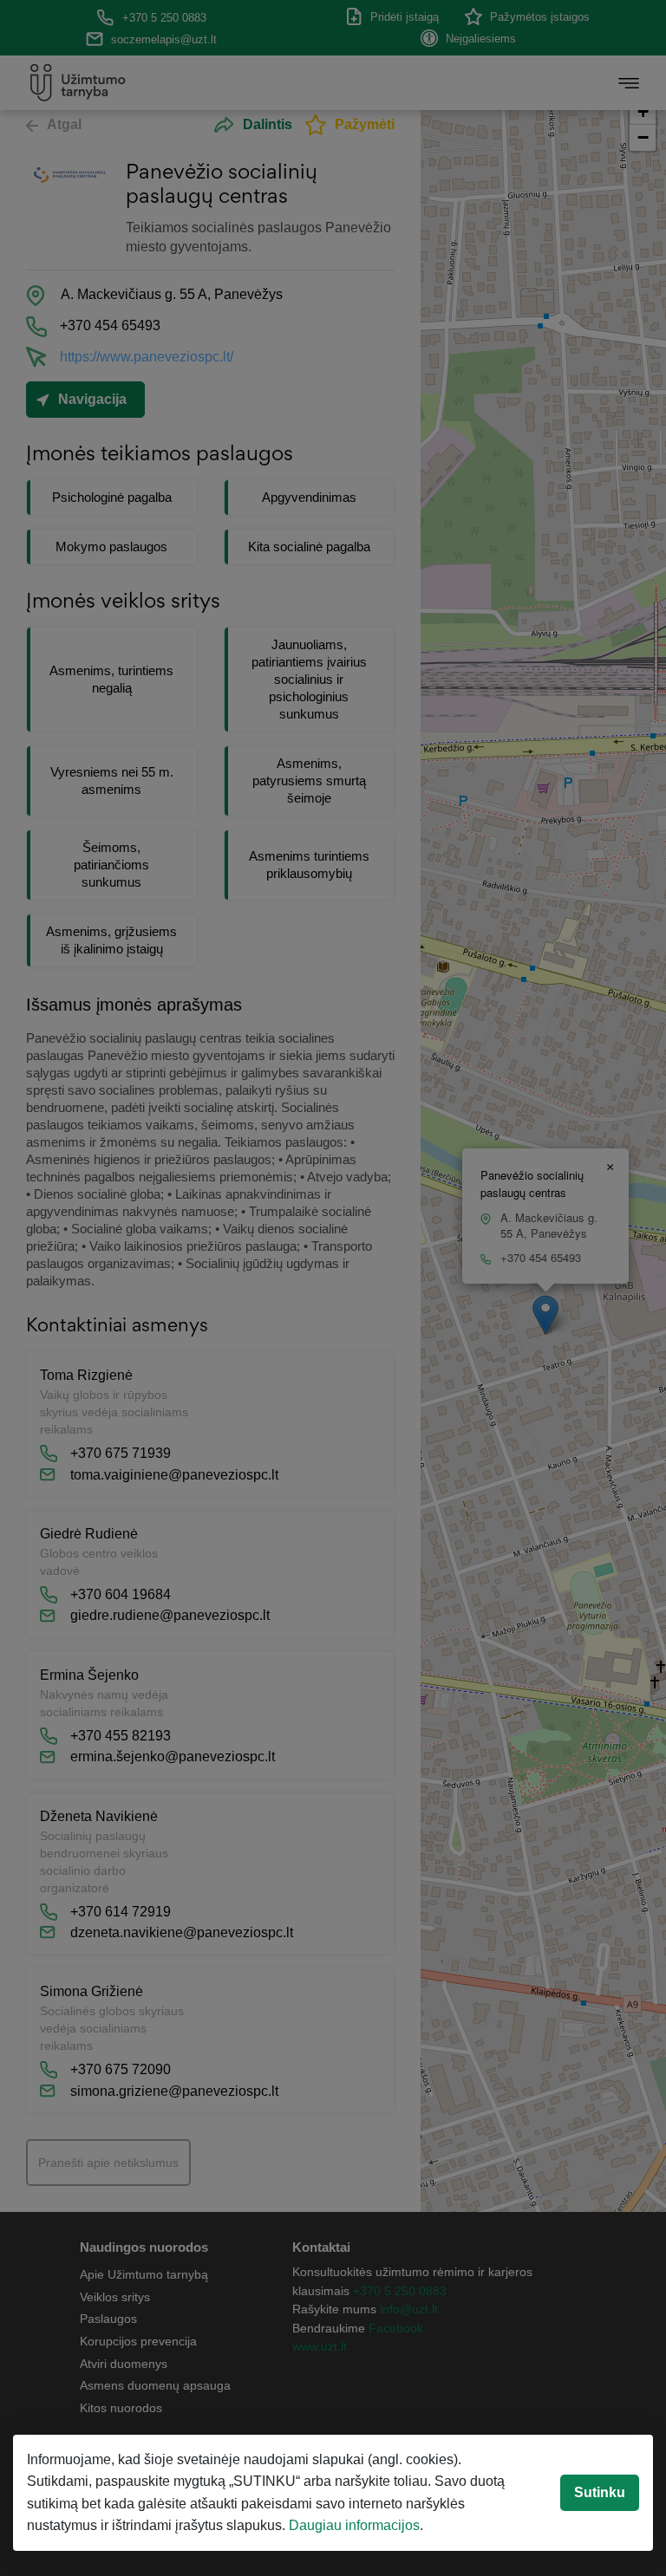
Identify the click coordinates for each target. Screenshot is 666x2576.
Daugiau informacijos (354, 2525)
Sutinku (600, 2492)
